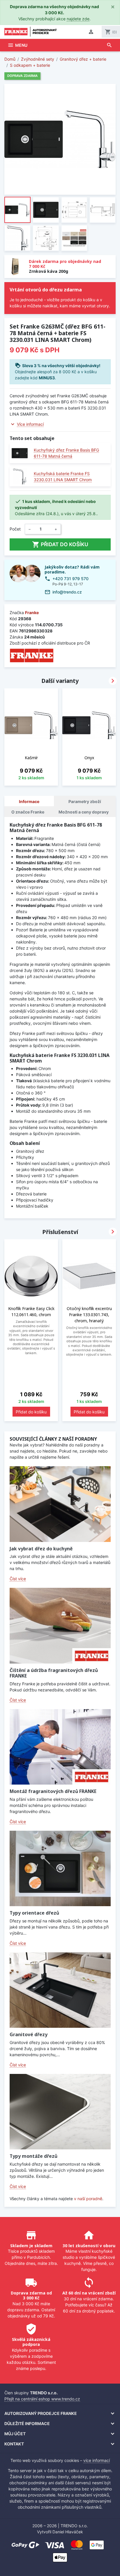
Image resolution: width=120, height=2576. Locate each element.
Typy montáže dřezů (33, 2156)
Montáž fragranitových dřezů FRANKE (53, 1791)
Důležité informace (27, 2423)
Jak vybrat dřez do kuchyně (41, 1549)
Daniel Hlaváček (68, 2532)
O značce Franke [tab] (28, 812)
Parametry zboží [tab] (85, 801)
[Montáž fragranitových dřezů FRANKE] (60, 1747)
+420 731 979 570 (70, 579)
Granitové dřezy (29, 2034)
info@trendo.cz (67, 592)
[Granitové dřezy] (60, 1990)
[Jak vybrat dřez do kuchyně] (60, 1504)
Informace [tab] (29, 801)
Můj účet (15, 2434)
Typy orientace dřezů (34, 1913)
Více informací (30, 424)
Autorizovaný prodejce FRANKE (41, 2413)
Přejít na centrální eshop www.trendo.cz (42, 2399)
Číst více (18, 1579)
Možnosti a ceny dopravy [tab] (84, 812)
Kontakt (14, 2444)
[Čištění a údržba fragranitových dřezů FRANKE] (60, 1626)
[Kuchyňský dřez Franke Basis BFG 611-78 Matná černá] (20, 453)
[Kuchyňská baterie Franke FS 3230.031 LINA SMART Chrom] (20, 476)
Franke (32, 613)
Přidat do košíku (60, 544)
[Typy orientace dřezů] (60, 1868)
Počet (15, 529)
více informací (97, 2460)
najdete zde (78, 19)
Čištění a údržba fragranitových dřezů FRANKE (54, 1673)
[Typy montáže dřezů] (60, 2112)
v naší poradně (88, 2199)
